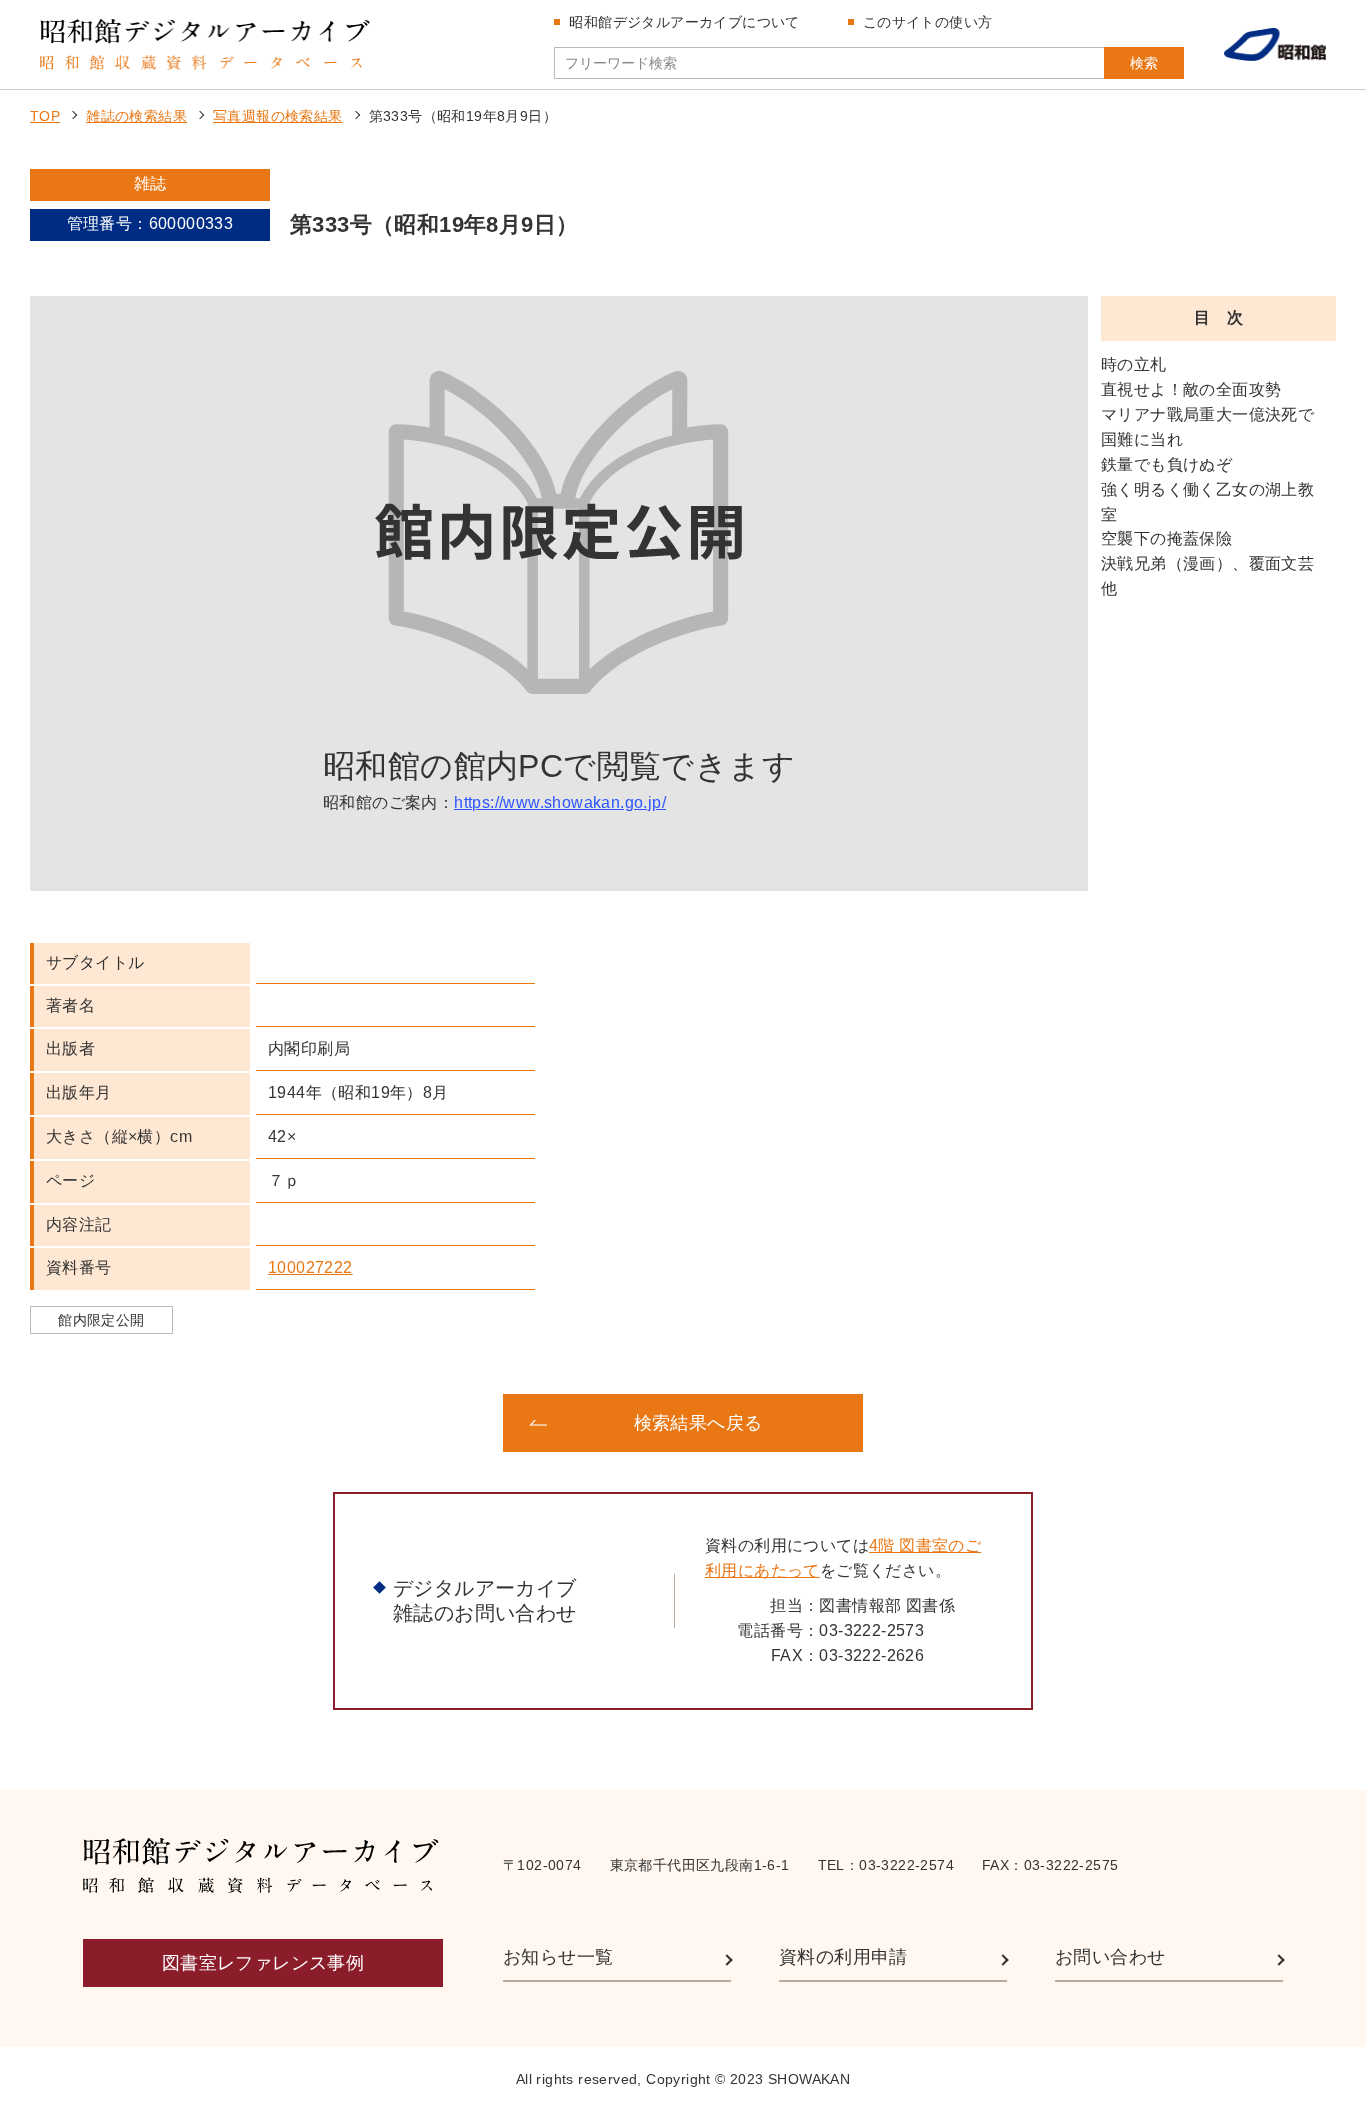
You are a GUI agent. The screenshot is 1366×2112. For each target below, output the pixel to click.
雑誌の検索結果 (136, 116)
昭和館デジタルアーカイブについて (684, 22)
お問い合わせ (1110, 1957)
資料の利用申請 (843, 1957)
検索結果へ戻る (698, 1423)
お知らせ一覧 (558, 1957)
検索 (1144, 63)
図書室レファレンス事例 (263, 1963)
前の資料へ (333, 1423)
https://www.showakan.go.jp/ (560, 802)
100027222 (310, 1267)
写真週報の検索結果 (278, 116)
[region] (1218, 622)
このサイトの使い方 (928, 22)
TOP (45, 116)
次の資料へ (1033, 1423)
